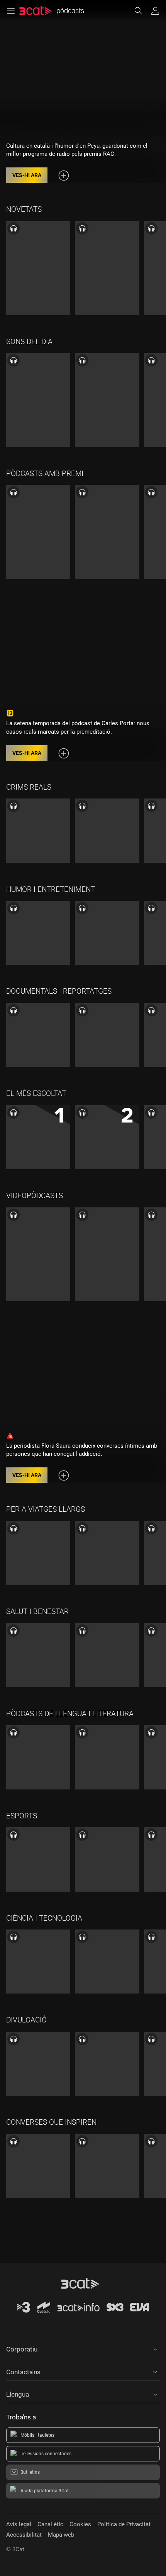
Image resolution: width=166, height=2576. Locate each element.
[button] (83, 2348)
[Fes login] (155, 11)
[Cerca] (142, 11)
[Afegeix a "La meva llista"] (64, 176)
